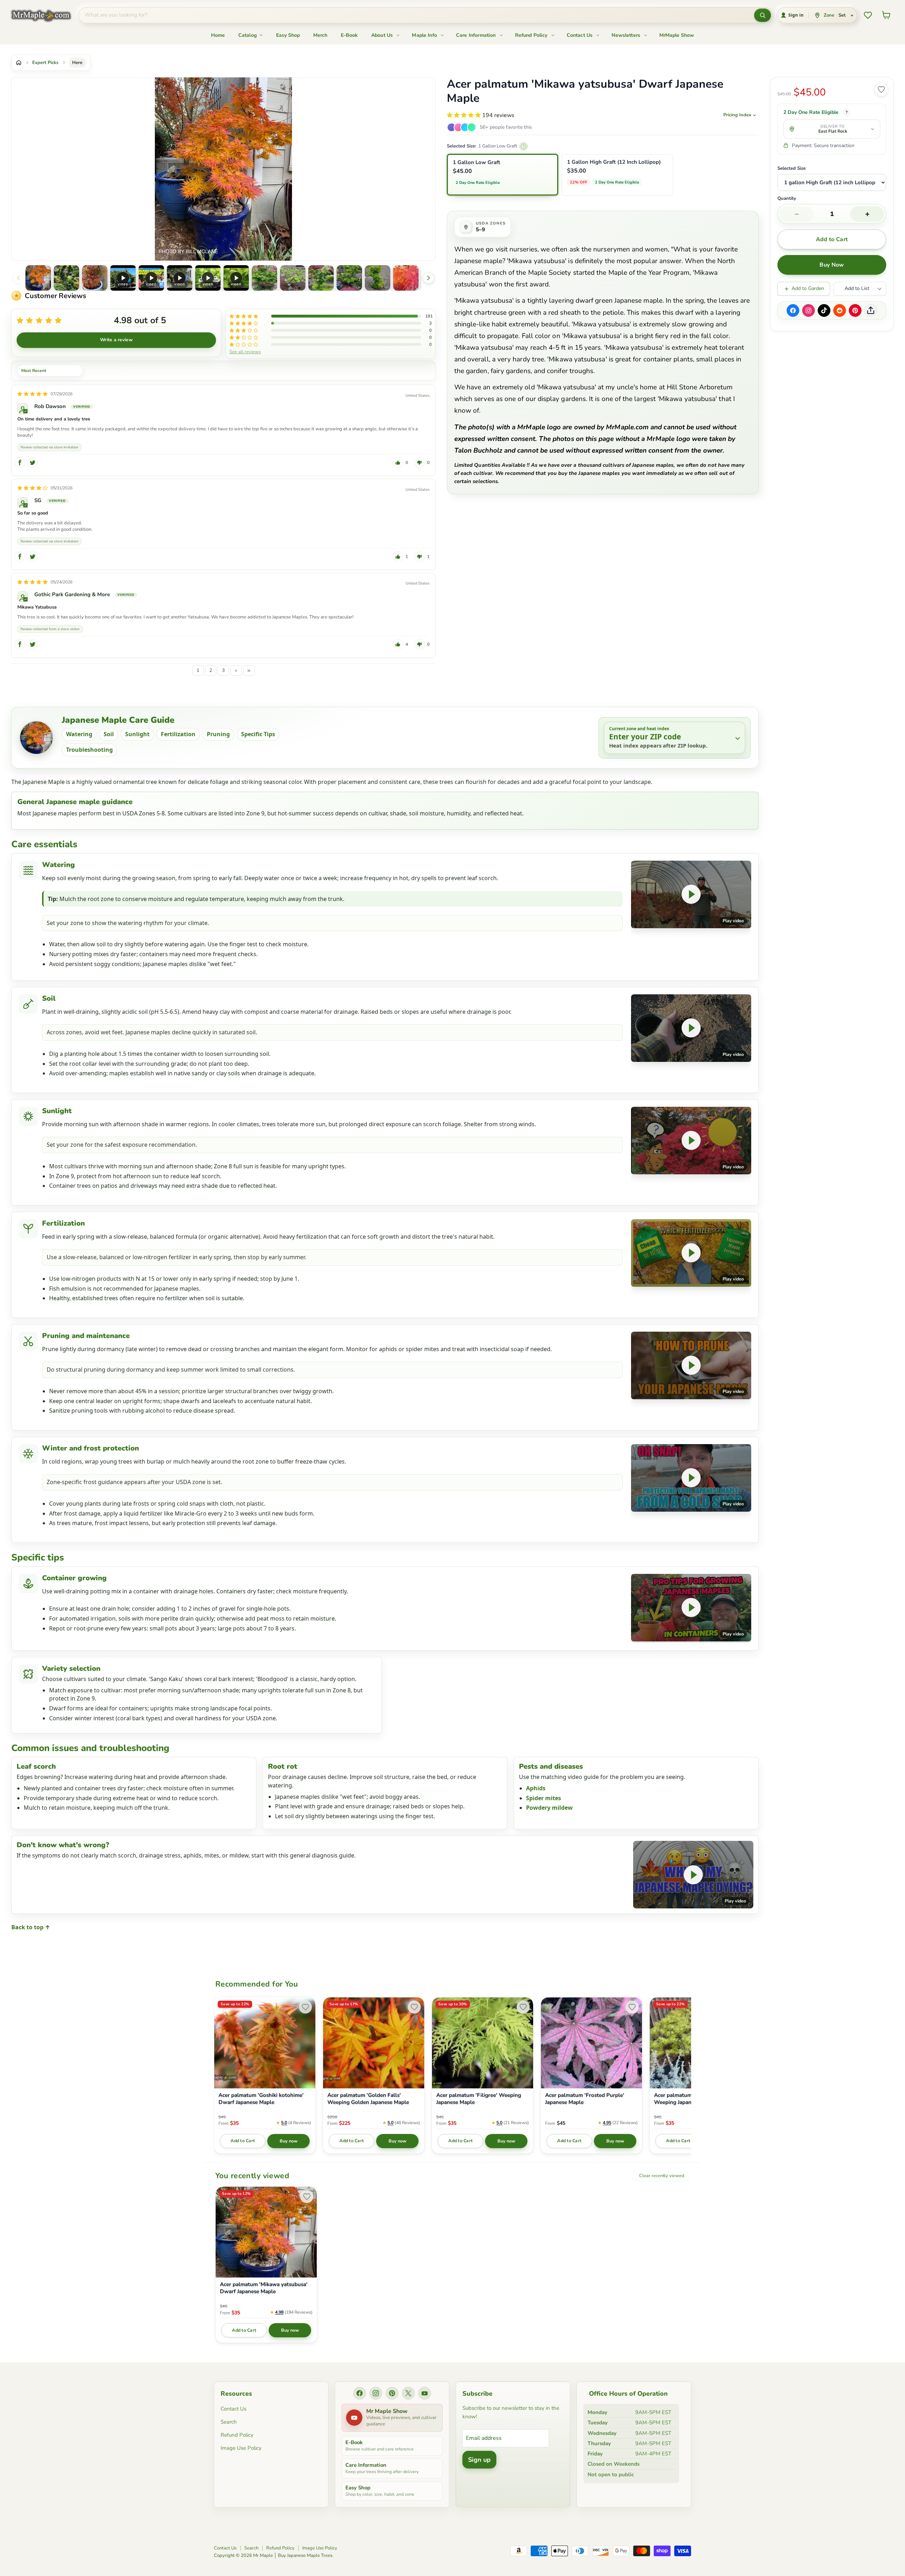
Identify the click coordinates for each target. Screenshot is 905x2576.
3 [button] (223, 670)
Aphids (536, 1788)
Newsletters (627, 35)
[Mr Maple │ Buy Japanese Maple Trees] (46, 15)
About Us (383, 35)
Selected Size (792, 168)
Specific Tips (258, 734)
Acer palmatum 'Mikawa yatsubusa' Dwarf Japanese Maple (264, 2288)
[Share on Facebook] (793, 310)
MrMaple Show (677, 35)
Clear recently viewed (662, 2176)
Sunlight (137, 734)
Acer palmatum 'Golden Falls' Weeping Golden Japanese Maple (368, 2099)
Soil (109, 734)
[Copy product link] (871, 310)
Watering (79, 734)
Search (229, 2422)
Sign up (479, 2460)
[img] (33, 394)
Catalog (248, 35)
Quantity (787, 199)
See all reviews (245, 351)
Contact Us (580, 35)
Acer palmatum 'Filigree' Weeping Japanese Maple (479, 2099)
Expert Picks (45, 63)
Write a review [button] (116, 340)
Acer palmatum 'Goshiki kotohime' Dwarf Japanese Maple (261, 2099)
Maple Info (425, 35)
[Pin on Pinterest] (855, 310)
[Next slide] (428, 278)
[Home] (19, 63)
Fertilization (178, 734)
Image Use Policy (241, 2448)
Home (218, 35)
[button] (38, 278)
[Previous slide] (18, 278)
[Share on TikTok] (824, 310)
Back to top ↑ (31, 1927)
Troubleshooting (89, 750)
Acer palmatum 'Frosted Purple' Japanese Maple (585, 2099)
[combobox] (416, 15)
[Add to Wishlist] (881, 89)
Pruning (218, 734)
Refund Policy (532, 35)
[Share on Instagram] (808, 310)
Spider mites (544, 1798)
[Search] (763, 15)
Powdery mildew (549, 1808)
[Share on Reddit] (840, 310)
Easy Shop (288, 35)
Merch (320, 35)
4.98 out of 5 (140, 320)
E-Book (349, 35)
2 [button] (211, 670)
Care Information (477, 35)
